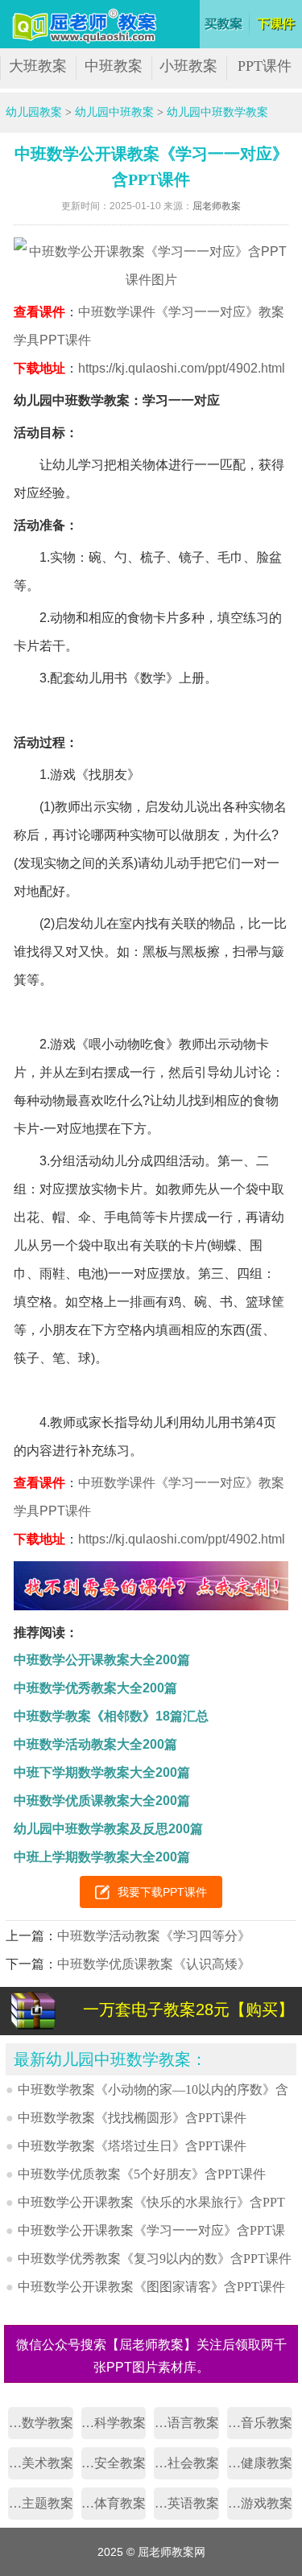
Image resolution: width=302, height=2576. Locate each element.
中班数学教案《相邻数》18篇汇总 (111, 1716)
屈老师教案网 (87, 27)
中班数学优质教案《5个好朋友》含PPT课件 (142, 2174)
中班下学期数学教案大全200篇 (102, 1772)
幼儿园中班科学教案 (114, 2423)
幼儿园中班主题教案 (41, 2503)
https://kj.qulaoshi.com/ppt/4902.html (182, 368)
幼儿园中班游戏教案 (260, 2503)
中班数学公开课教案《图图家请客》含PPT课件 (151, 2287)
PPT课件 (265, 66)
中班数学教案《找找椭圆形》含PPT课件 (132, 2118)
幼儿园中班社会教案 (186, 2463)
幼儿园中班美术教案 (41, 2463)
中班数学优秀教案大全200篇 (95, 1688)
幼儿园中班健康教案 (260, 2463)
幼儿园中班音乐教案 (260, 2423)
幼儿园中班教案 (114, 112)
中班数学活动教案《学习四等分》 (154, 1936)
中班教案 (114, 66)
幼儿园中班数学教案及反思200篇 (108, 1829)
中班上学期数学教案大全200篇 (102, 1857)
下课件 (277, 24)
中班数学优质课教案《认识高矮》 (154, 1964)
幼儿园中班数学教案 (217, 112)
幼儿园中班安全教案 (114, 2463)
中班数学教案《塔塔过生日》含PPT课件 (132, 2146)
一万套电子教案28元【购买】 (188, 2009)
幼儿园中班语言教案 (186, 2423)
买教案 (224, 24)
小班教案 (188, 66)
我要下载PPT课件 (162, 1892)
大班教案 (38, 66)
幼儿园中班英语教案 (186, 2503)
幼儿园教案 (34, 112)
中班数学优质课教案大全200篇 (102, 1801)
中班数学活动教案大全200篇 (95, 1744)
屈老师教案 (217, 206)
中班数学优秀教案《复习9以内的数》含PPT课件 (155, 2259)
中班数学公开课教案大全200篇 (102, 1660)
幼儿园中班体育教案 (114, 2503)
